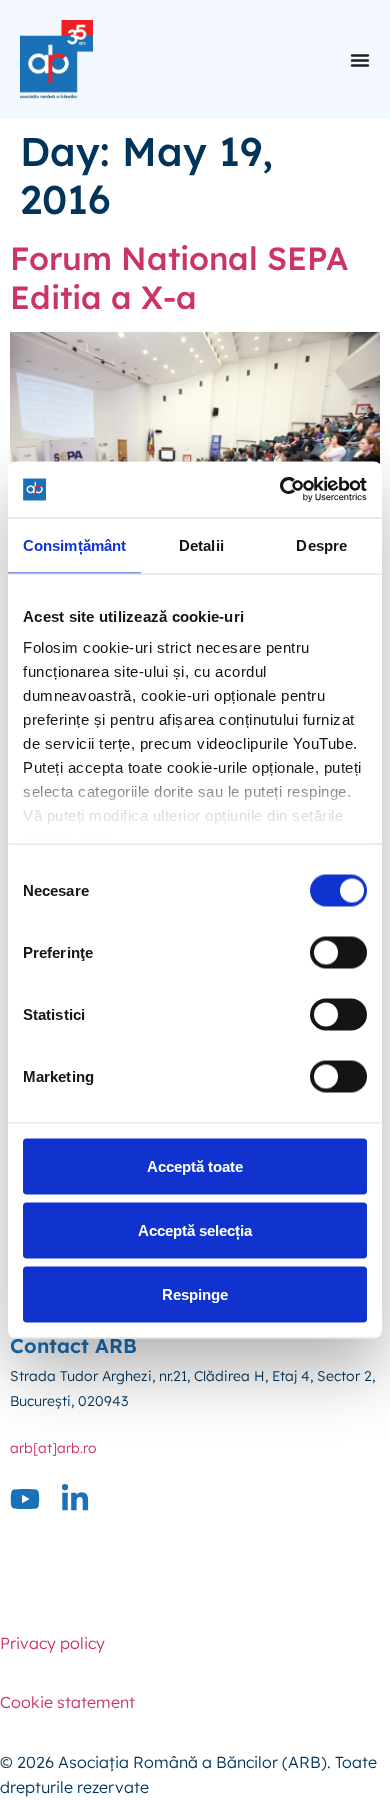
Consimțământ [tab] (74, 544)
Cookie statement (67, 1702)
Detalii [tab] (201, 544)
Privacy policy (52, 1643)
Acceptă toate (195, 1165)
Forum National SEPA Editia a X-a (179, 277)
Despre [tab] (321, 544)
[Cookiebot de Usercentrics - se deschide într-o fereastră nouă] (280, 490)
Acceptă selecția (195, 1229)
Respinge (195, 1293)
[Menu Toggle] (360, 60)
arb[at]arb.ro (53, 1448)
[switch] (338, 952)
